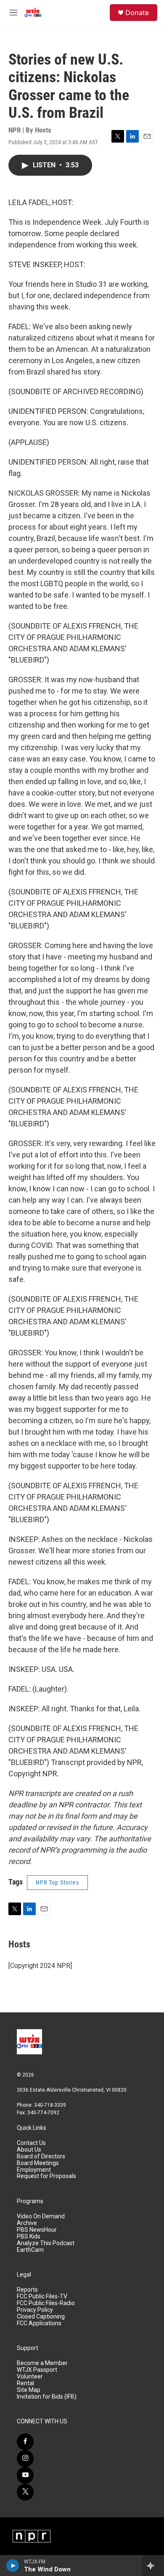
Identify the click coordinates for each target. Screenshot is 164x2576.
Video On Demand (41, 2216)
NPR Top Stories (57, 1882)
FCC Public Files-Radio (46, 2303)
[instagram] (25, 2459)
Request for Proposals (46, 2176)
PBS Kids (29, 2237)
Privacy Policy (35, 2310)
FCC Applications (39, 2323)
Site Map (29, 2390)
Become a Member (42, 2363)
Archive (27, 2223)
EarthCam (30, 2250)
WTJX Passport (37, 2370)
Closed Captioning (41, 2317)
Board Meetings (38, 2163)
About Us (29, 2150)
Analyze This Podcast (46, 2243)
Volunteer (30, 2377)
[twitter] (25, 2492)
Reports (27, 2290)
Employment (34, 2170)
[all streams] (153, 2566)
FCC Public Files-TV (42, 2297)
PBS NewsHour (37, 2230)
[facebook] (25, 2442)
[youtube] (25, 2475)
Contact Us (31, 2143)
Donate (137, 13)
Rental (25, 2383)
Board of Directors (41, 2156)
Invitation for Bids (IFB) (47, 2397)
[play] (13, 2566)
